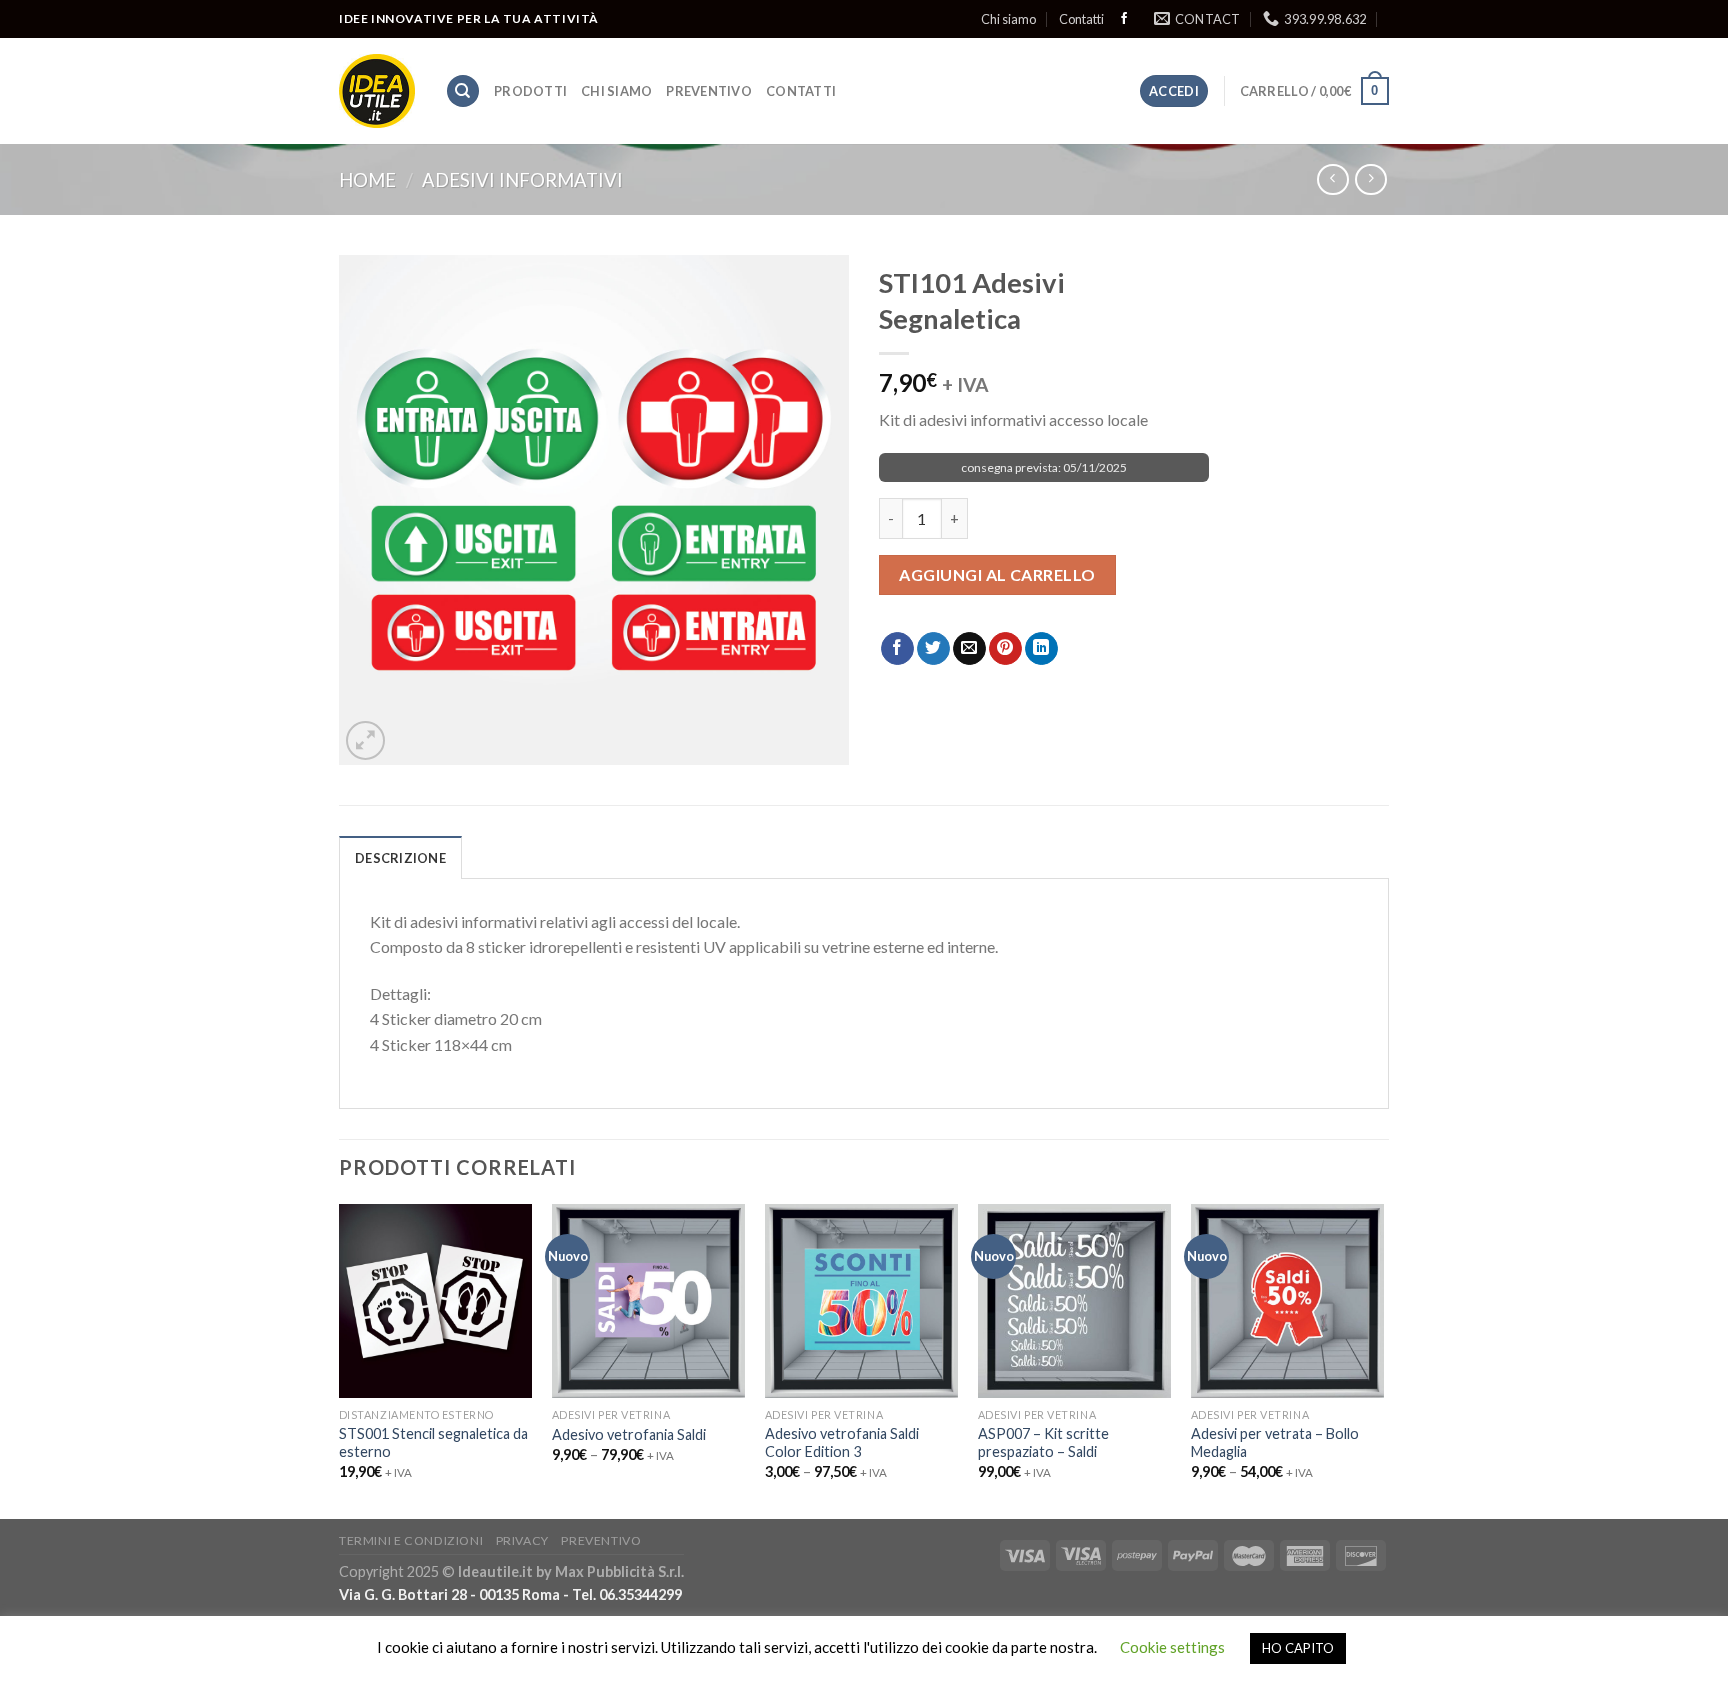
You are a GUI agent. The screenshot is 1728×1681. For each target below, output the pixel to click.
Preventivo (709, 91)
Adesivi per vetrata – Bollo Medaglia (1275, 1443)
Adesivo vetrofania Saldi (629, 1434)
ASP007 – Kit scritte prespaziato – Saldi (1043, 1443)
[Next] (1383, 1359)
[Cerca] (463, 91)
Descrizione (400, 858)
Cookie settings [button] (1172, 1647)
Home (367, 180)
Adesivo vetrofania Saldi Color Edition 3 (842, 1443)
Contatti (1081, 19)
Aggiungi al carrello (997, 574)
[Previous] (340, 1359)
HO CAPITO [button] (1298, 1648)
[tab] (400, 857)
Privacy (522, 1540)
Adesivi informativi (522, 180)
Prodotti (530, 91)
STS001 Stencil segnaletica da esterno (433, 1443)
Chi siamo (1008, 19)
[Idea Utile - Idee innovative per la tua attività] (377, 91)
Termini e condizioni (411, 1540)
